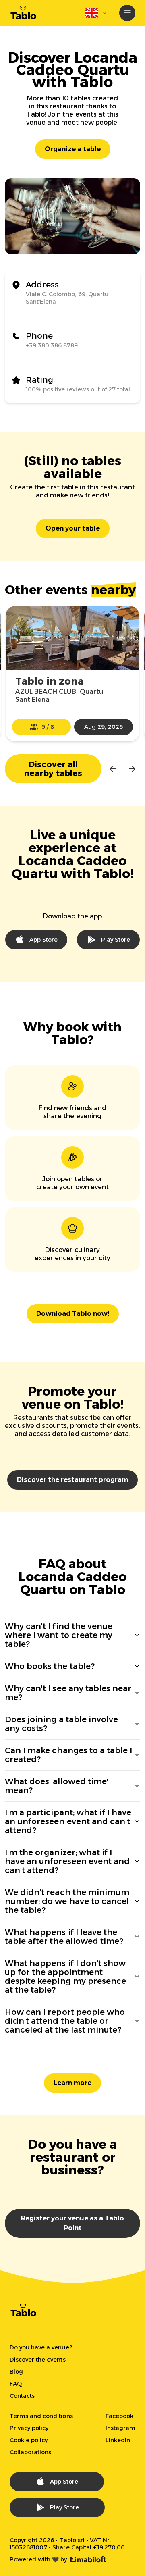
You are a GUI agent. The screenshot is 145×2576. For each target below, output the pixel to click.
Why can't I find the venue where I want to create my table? (59, 1635)
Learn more (72, 2083)
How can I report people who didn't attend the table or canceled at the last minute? (65, 2021)
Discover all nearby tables (53, 769)
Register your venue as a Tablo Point (72, 2223)
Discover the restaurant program (72, 1480)
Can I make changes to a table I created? (68, 1755)
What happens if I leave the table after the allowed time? (64, 1937)
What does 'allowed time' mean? (57, 1786)
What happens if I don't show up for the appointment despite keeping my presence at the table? (65, 1977)
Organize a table (73, 149)
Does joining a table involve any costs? (61, 1724)
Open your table (73, 528)
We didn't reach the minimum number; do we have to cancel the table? (67, 1901)
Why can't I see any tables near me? (68, 1693)
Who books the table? (50, 1666)
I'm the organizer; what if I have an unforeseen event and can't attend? (67, 1861)
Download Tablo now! (73, 1314)
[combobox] (97, 13)
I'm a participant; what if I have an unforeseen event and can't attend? (68, 1821)
